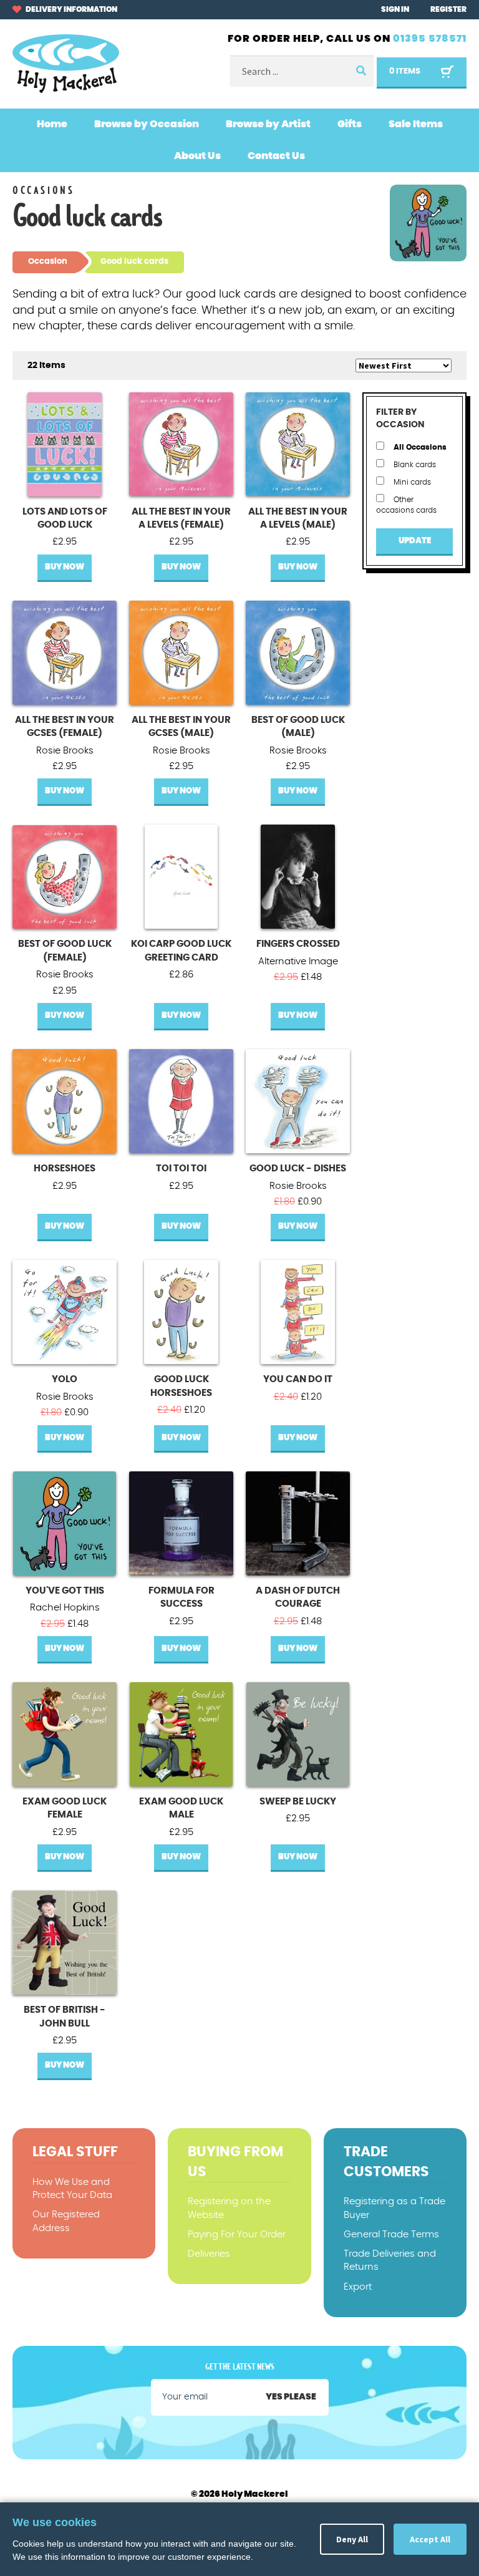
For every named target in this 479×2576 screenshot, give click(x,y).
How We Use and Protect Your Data (72, 2189)
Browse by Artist (268, 124)
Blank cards (414, 465)
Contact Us (276, 156)
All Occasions (419, 447)
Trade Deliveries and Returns (390, 2260)
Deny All (352, 2539)
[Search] (360, 71)
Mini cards (411, 482)
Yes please (291, 2397)
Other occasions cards (406, 505)
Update (415, 541)
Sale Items (416, 124)
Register (448, 9)
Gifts (350, 124)
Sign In (395, 9)
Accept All (430, 2539)
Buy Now (65, 567)
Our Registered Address (66, 2221)
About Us (197, 156)
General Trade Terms (391, 2235)
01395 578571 (430, 39)
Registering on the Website (229, 2208)
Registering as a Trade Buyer (394, 2208)
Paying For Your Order (237, 2235)
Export (358, 2287)
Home (52, 124)
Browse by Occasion (147, 124)
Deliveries (209, 2254)
